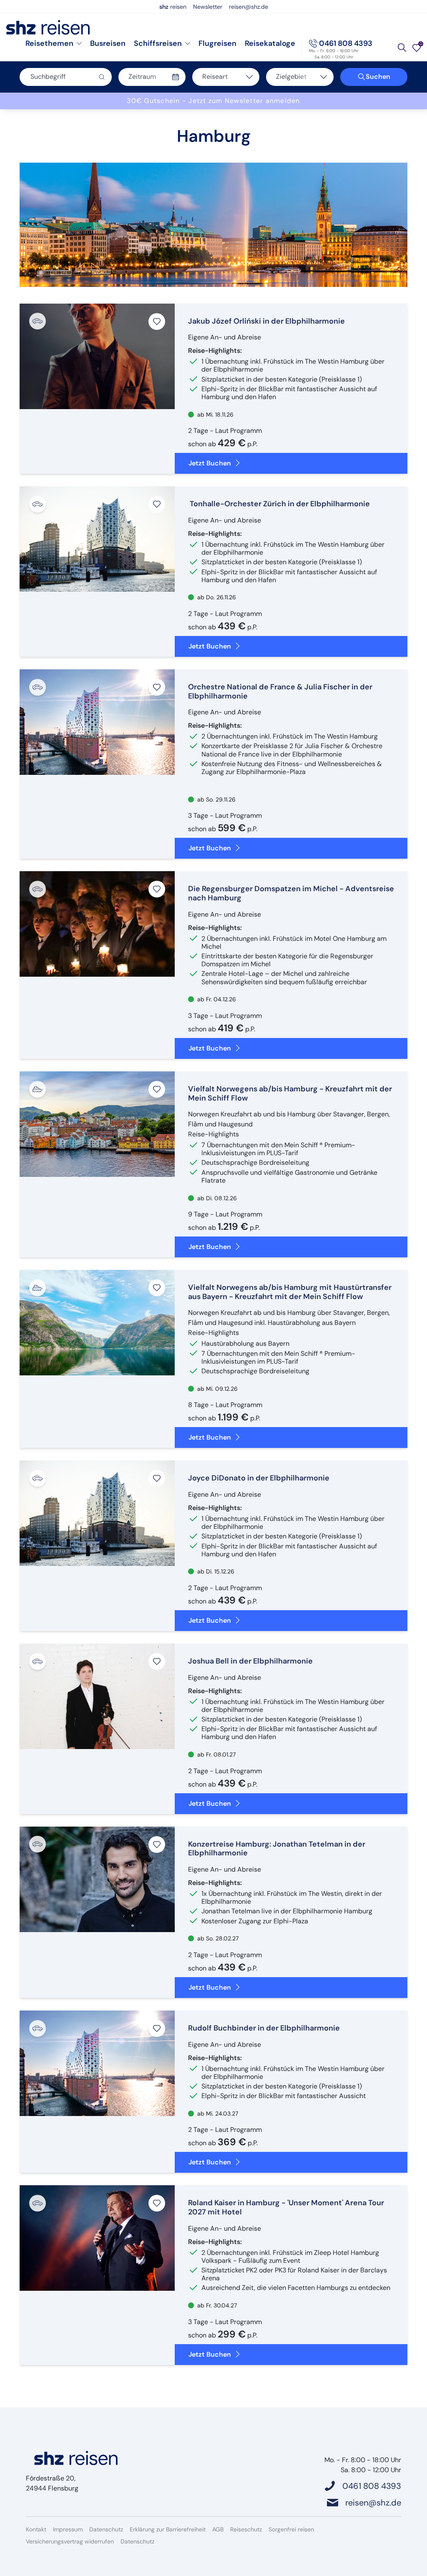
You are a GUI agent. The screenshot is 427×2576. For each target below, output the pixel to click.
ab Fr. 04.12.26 (216, 999)
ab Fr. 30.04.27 (216, 2305)
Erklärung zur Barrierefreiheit (168, 2529)
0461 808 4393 (346, 43)
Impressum (68, 2529)
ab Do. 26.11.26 (216, 597)
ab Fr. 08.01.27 (216, 1754)
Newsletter (208, 7)
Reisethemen (49, 43)
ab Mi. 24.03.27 (217, 2114)
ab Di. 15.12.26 (215, 1571)
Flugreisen (217, 43)
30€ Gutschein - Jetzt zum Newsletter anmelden (213, 101)
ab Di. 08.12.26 (216, 1198)
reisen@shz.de (249, 7)
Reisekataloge (270, 43)
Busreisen (108, 43)
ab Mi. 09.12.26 (217, 1389)
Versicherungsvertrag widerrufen (70, 2541)
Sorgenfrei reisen (291, 2529)
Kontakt (36, 2529)
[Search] (402, 48)
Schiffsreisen (158, 43)
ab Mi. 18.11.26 (215, 415)
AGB (218, 2529)
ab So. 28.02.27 (217, 1938)
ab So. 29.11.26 (216, 799)
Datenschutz (106, 2529)
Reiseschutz (246, 2529)
